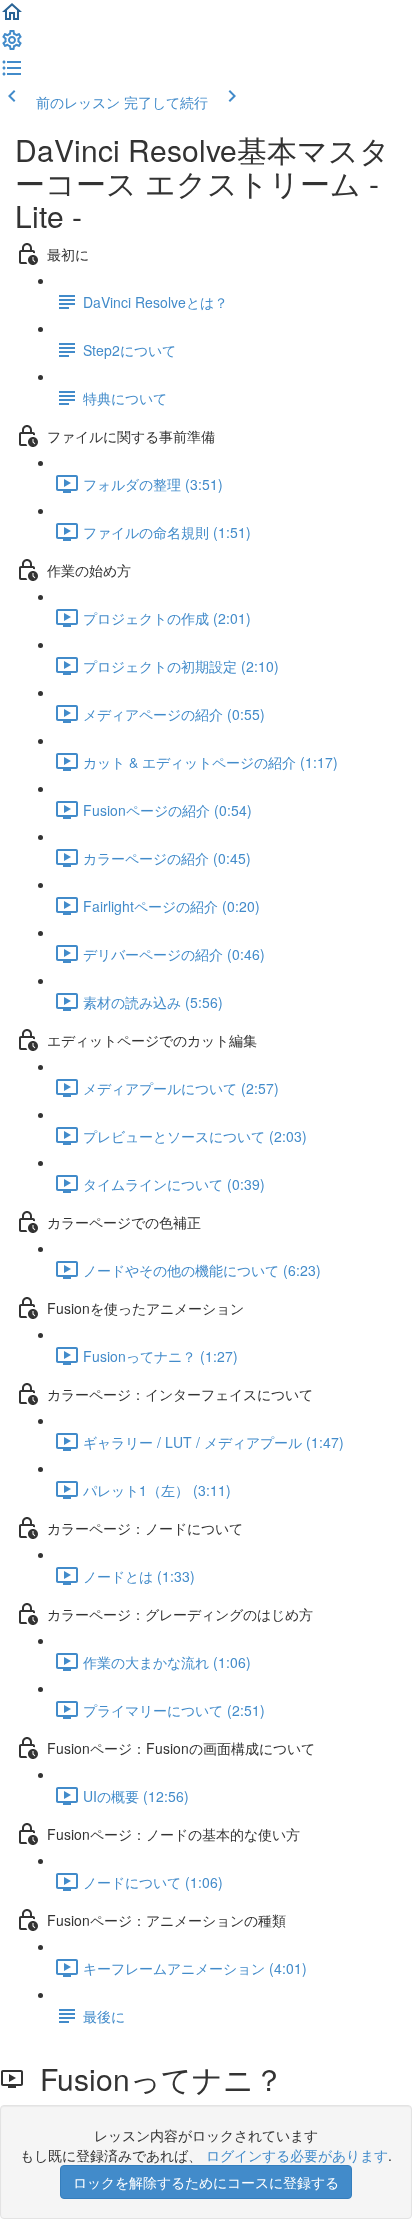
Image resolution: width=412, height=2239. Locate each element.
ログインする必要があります (297, 2155)
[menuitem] (12, 46)
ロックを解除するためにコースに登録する (206, 2182)
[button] (12, 18)
